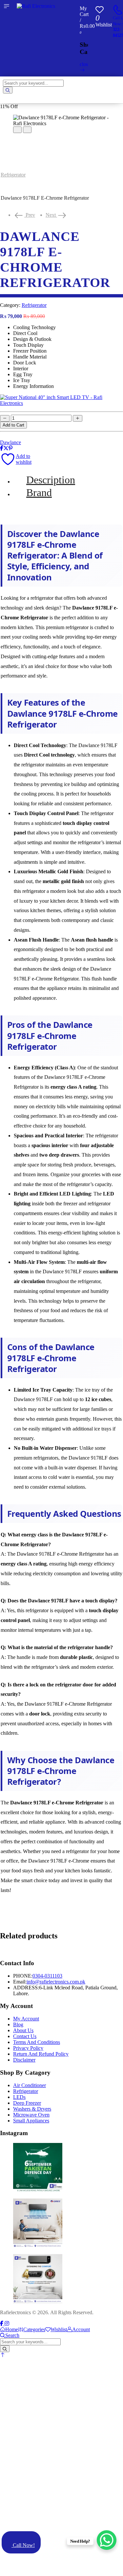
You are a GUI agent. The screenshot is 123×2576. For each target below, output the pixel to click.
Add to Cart (13, 425)
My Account (26, 2019)
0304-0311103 (47, 1976)
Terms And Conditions (37, 2042)
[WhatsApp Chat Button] (107, 2540)
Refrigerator (13, 175)
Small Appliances (31, 2121)
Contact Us (25, 2036)
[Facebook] (2, 448)
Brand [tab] (39, 493)
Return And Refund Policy (41, 2054)
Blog (18, 2024)
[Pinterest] (10, 448)
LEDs (19, 2097)
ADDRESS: (26, 1988)
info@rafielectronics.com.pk (56, 1982)
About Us (23, 2030)
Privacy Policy (28, 2048)
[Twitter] (6, 448)
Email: (20, 1982)
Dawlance (10, 442)
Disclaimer (24, 2060)
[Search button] (8, 90)
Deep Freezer (27, 2103)
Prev (28, 215)
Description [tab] (51, 480)
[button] (3, 2355)
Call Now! (23, 2545)
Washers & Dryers (32, 2109)
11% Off (9, 106)
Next (57, 215)
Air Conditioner (30, 2085)
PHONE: (23, 1976)
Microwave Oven (31, 2115)
